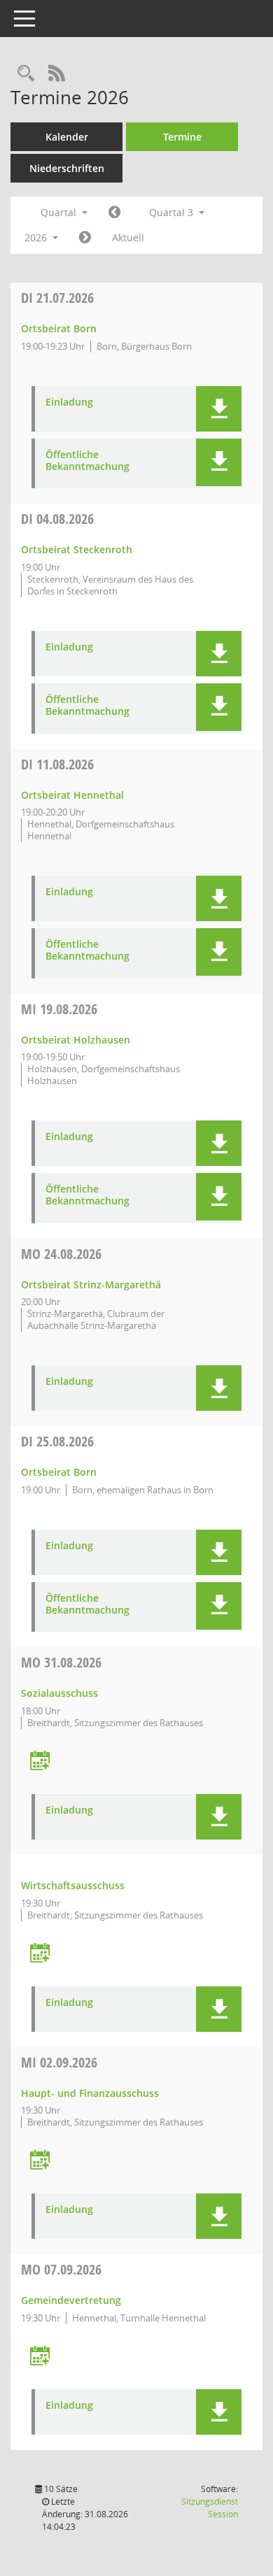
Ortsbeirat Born (59, 328)
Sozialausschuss (59, 1693)
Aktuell (128, 237)
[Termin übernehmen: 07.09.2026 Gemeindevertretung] (40, 2357)
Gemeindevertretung (71, 2300)
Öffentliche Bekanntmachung (87, 461)
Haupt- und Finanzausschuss (90, 2093)
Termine (182, 137)
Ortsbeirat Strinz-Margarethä (91, 1285)
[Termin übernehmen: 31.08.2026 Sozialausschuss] (40, 1762)
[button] (219, 409)
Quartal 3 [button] (173, 212)
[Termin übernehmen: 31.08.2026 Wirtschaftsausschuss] (40, 1954)
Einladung (69, 403)
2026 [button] (37, 237)
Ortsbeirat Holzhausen (76, 1040)
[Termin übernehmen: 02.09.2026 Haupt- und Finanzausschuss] (40, 2161)
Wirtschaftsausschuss (73, 1885)
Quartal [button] (60, 212)
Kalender (67, 137)
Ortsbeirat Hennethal (72, 795)
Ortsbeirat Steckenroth (77, 549)
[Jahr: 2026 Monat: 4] (114, 213)
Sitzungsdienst (210, 2508)
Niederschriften (67, 168)
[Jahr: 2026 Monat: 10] (85, 238)
